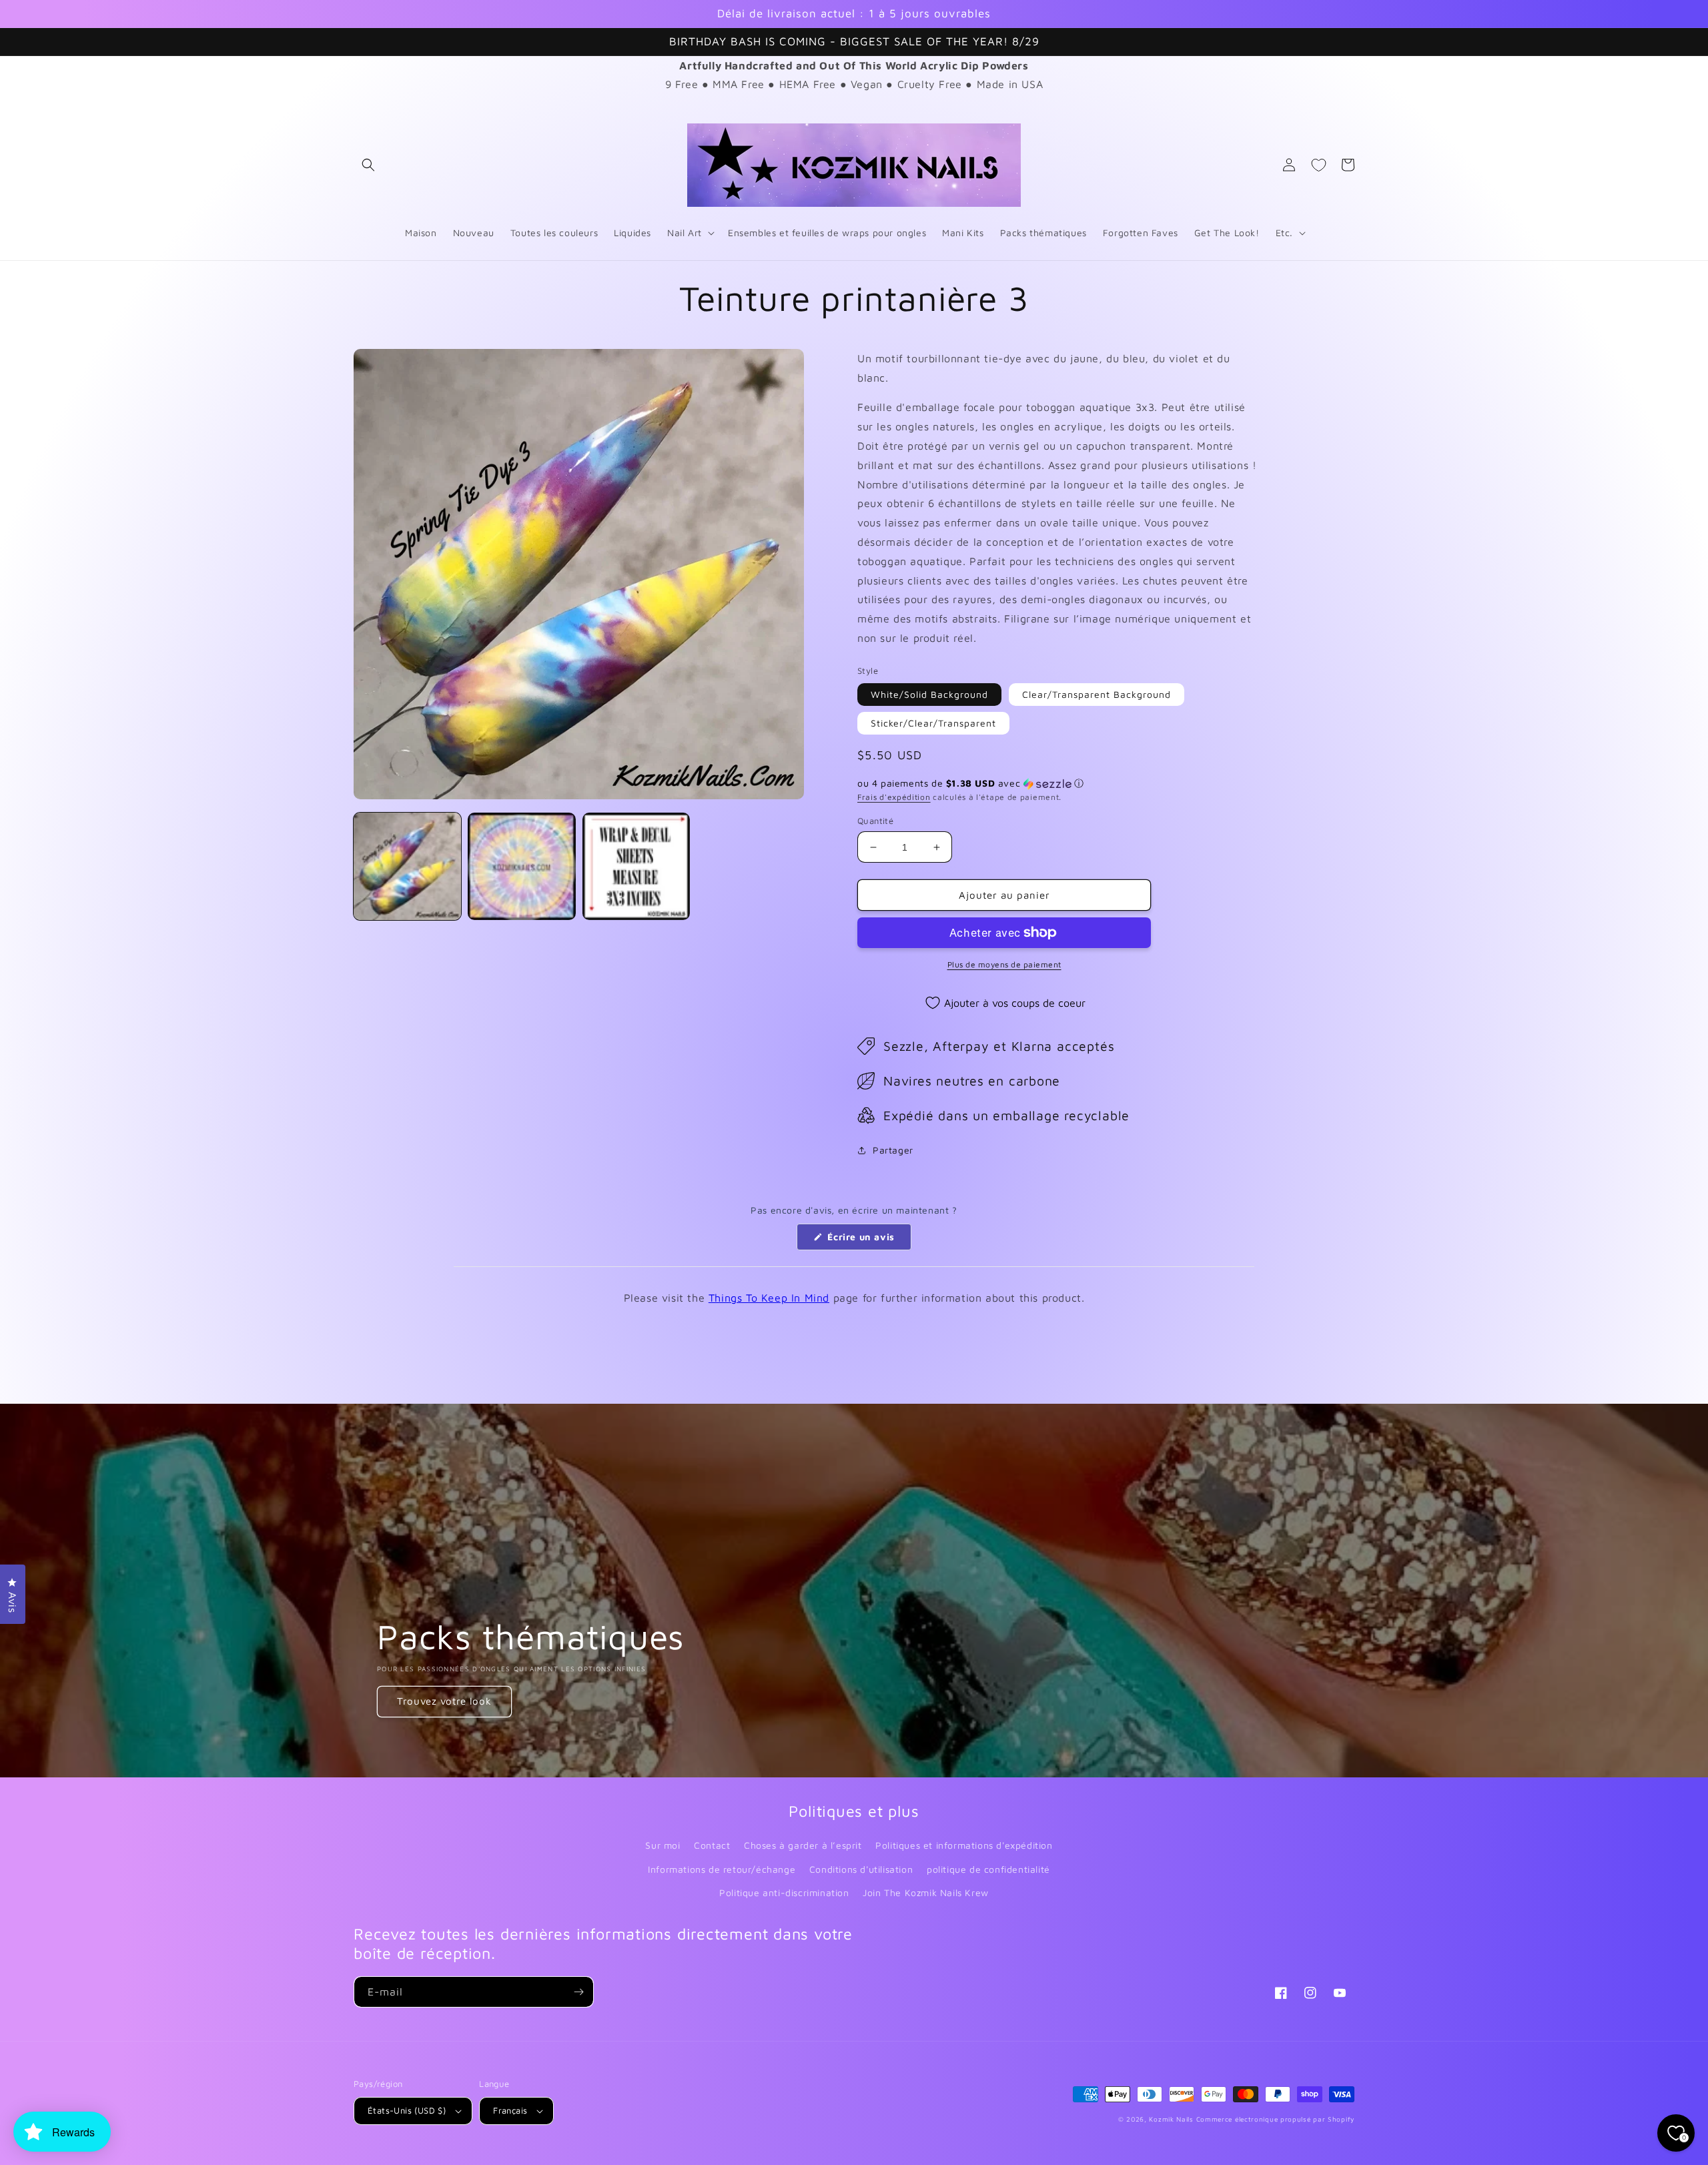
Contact (712, 1845)
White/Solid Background (929, 694)
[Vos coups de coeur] (1318, 165)
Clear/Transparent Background (1097, 694)
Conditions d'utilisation (861, 1869)
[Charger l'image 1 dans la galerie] (407, 866)
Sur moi (663, 1845)
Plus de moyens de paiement (1004, 964)
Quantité (875, 821)
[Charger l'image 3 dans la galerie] (636, 866)
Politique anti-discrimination (784, 1892)
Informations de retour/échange (722, 1869)
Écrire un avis (868, 1240)
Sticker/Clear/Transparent (933, 723)
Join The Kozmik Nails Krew (926, 1892)
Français (510, 2110)
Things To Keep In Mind (769, 1298)
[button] (368, 165)
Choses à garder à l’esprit (803, 1845)
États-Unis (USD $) (407, 2110)
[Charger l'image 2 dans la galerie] (521, 866)
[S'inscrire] (578, 1992)
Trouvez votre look (444, 1701)
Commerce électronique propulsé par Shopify (1275, 2119)
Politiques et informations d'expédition (964, 1845)
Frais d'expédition (894, 797)
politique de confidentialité (988, 1869)
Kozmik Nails (1171, 2119)
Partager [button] (893, 1150)
